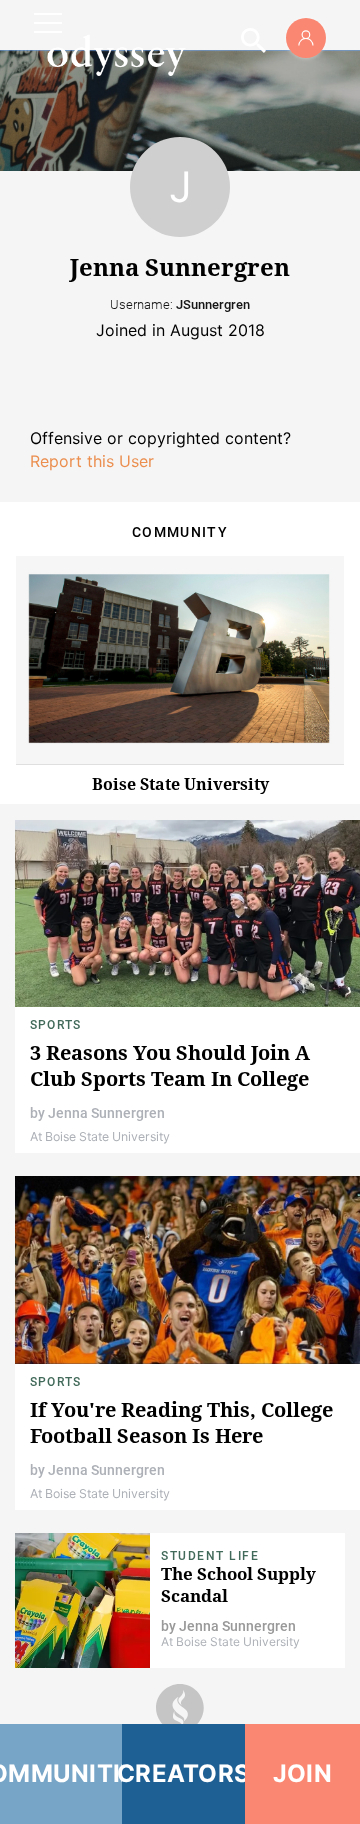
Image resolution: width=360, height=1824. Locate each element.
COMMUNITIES (61, 1773)
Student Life (210, 1556)
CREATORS (183, 1773)
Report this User (92, 461)
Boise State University (180, 784)
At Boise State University (100, 1136)
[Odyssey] (116, 55)
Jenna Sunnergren (106, 1113)
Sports (55, 1025)
